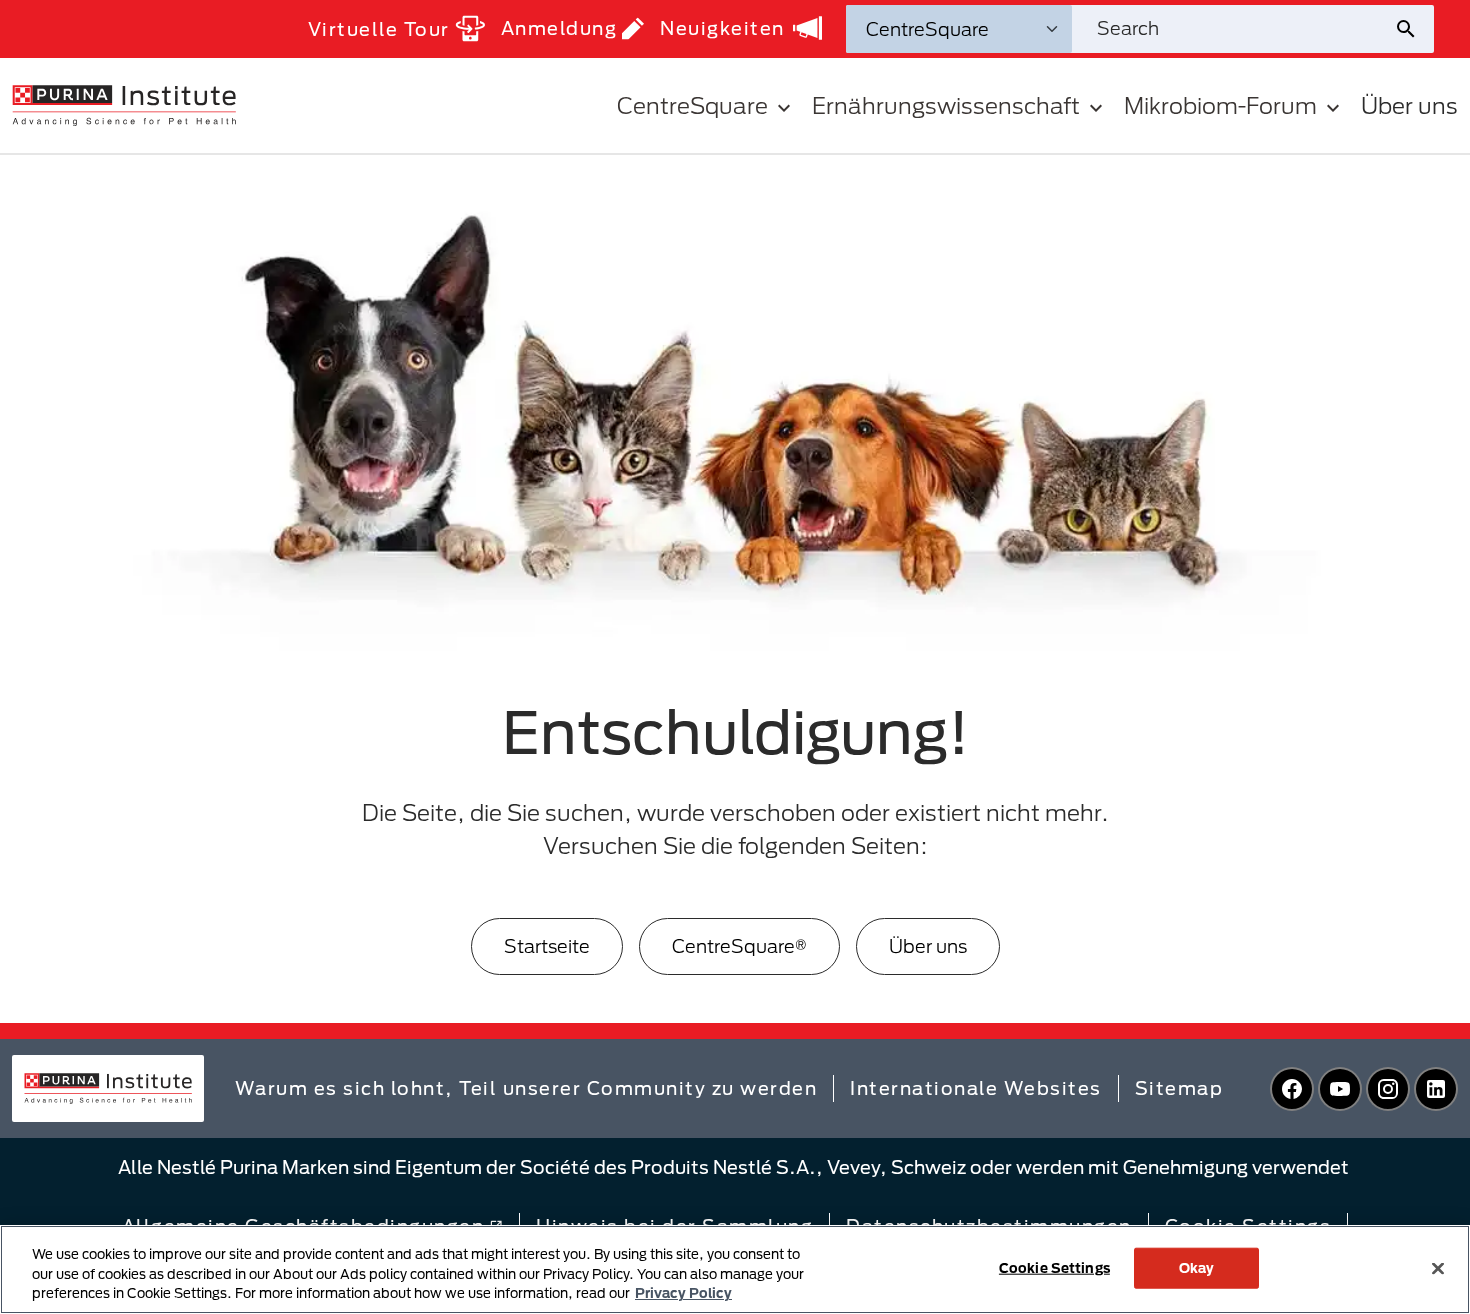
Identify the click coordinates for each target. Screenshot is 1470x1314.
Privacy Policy (683, 1293)
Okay (1197, 1267)
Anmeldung (559, 28)
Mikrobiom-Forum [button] (1220, 105)
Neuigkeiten (722, 28)
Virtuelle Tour (379, 29)
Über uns (1409, 105)
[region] (735, 1269)
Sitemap (1179, 1088)
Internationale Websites (976, 1088)
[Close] (1438, 1268)
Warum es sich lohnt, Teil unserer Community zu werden (526, 1088)
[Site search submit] (1413, 29)
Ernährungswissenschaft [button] (946, 105)
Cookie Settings (1054, 1267)
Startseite (547, 946)
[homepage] (124, 104)
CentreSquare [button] (692, 105)
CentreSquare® (739, 946)
